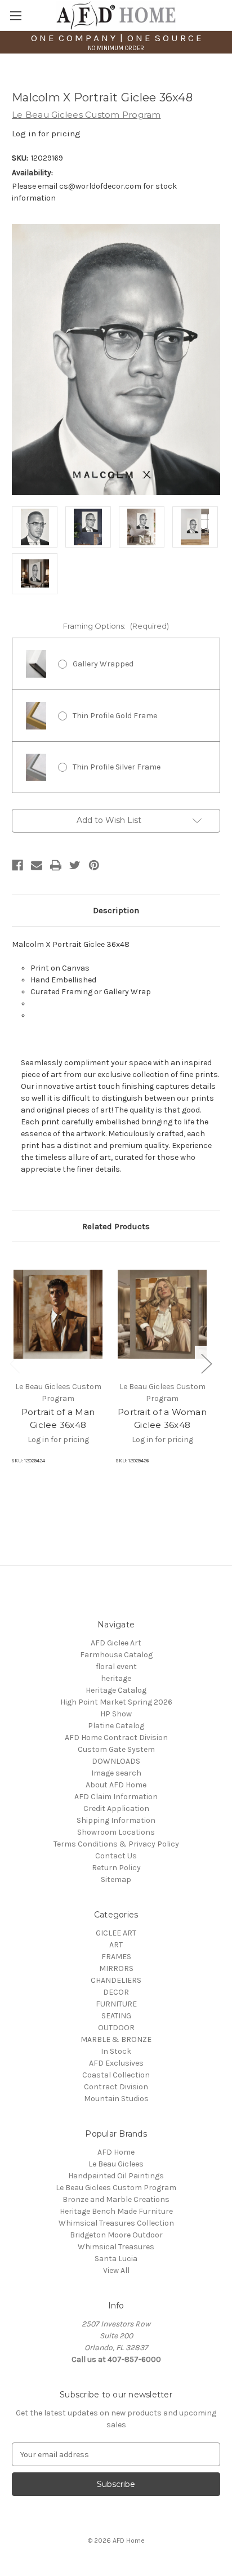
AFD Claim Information (116, 1797)
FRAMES (116, 1957)
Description (116, 910)
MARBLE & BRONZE (116, 2039)
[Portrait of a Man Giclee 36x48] (58, 1314)
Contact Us (116, 1856)
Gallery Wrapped (103, 664)
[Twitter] (75, 865)
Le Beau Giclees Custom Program (116, 2188)
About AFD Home (116, 1785)
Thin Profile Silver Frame (117, 767)
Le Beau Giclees (116, 2164)
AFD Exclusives (116, 2063)
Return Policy (116, 1868)
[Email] (37, 865)
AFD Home (116, 2152)
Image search (116, 1773)
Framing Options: (116, 626)
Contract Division (116, 2087)
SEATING (116, 2016)
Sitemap (116, 1879)
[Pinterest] (94, 865)
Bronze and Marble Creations (116, 2199)
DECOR (116, 1992)
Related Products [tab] (116, 1226)
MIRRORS (116, 1968)
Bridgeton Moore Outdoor (116, 2235)
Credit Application (116, 1808)
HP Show (116, 1714)
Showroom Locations (116, 1832)
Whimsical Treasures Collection (116, 2223)
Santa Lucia (116, 2259)
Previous (15, 1363)
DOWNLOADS (116, 1761)
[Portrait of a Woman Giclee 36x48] (162, 1314)
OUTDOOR (116, 2028)
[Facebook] (17, 865)
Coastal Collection (116, 2075)
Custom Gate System (116, 1749)
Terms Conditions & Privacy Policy (116, 1844)
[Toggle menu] (15, 15)
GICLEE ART (116, 1933)
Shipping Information (116, 1820)
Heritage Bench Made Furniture (116, 2211)
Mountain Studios (116, 2099)
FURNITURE (116, 2004)
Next (206, 1363)
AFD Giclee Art (116, 1643)
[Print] (56, 865)
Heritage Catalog (116, 1690)
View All (116, 2270)
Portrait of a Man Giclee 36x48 (58, 1418)
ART (116, 1945)
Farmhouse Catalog (116, 1655)
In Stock (116, 2051)
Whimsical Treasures (116, 2247)
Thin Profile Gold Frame (115, 716)
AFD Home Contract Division (116, 1738)
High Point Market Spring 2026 (116, 1702)
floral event (116, 1667)
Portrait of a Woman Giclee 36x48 (162, 1418)
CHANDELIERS (116, 1980)
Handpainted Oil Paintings (116, 2176)
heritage (116, 1678)
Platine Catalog (116, 1726)
